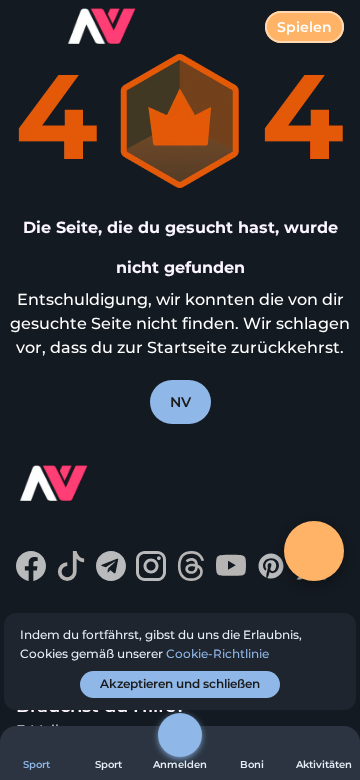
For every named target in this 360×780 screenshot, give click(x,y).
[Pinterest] (271, 575)
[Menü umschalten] (32, 32)
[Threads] (191, 575)
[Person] (180, 735)
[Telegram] (111, 575)
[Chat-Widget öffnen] (314, 551)
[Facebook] (31, 575)
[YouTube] (231, 575)
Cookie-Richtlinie (217, 653)
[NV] (91, 486)
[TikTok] (71, 575)
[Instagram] (151, 575)
